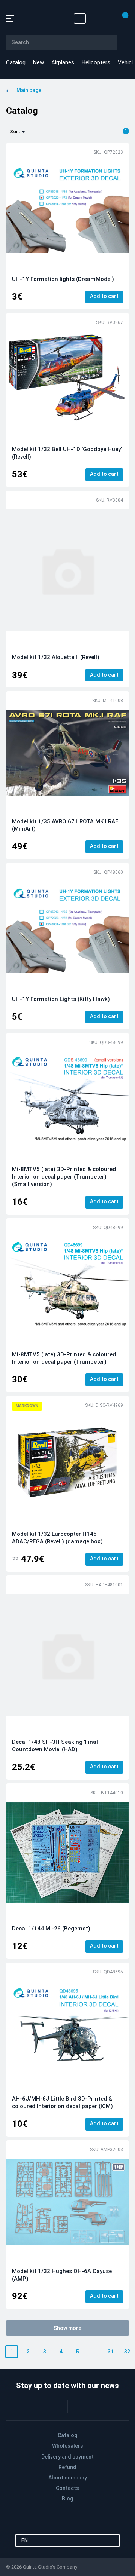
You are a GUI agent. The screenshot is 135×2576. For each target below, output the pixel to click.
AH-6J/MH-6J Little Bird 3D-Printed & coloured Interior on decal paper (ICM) (62, 2102)
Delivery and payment (67, 2457)
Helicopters (96, 62)
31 (111, 2352)
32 (127, 2352)
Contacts (67, 2488)
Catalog (16, 62)
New (38, 62)
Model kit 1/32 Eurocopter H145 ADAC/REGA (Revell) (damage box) (57, 1538)
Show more (67, 2328)
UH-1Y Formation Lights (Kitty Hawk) (61, 999)
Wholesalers (68, 2446)
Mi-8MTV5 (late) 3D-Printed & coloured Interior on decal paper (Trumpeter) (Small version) (64, 1177)
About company (68, 2478)
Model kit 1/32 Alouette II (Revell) (56, 657)
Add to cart (104, 296)
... (94, 2352)
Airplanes (63, 62)
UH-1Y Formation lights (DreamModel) (63, 279)
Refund (67, 2467)
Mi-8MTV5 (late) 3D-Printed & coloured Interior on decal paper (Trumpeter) (64, 1358)
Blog (67, 2499)
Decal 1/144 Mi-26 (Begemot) (51, 1929)
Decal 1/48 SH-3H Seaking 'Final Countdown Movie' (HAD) (55, 1746)
